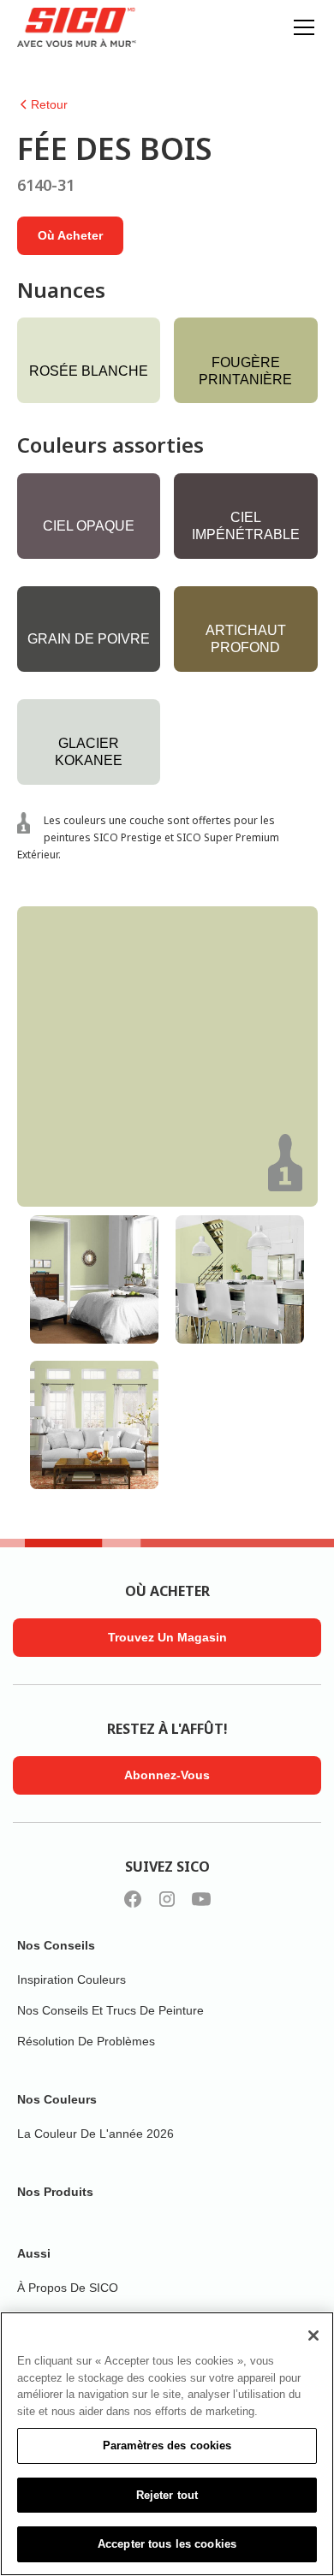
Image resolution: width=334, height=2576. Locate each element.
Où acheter (70, 235)
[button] (301, 27)
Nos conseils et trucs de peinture (110, 2010)
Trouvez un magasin (167, 1637)
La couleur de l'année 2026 (95, 2134)
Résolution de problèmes (86, 2041)
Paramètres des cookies (167, 2445)
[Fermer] (313, 2336)
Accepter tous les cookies (167, 2544)
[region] (167, 2444)
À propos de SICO (68, 2288)
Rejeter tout (167, 2495)
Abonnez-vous (167, 1775)
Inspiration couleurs (72, 1979)
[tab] (94, 1279)
